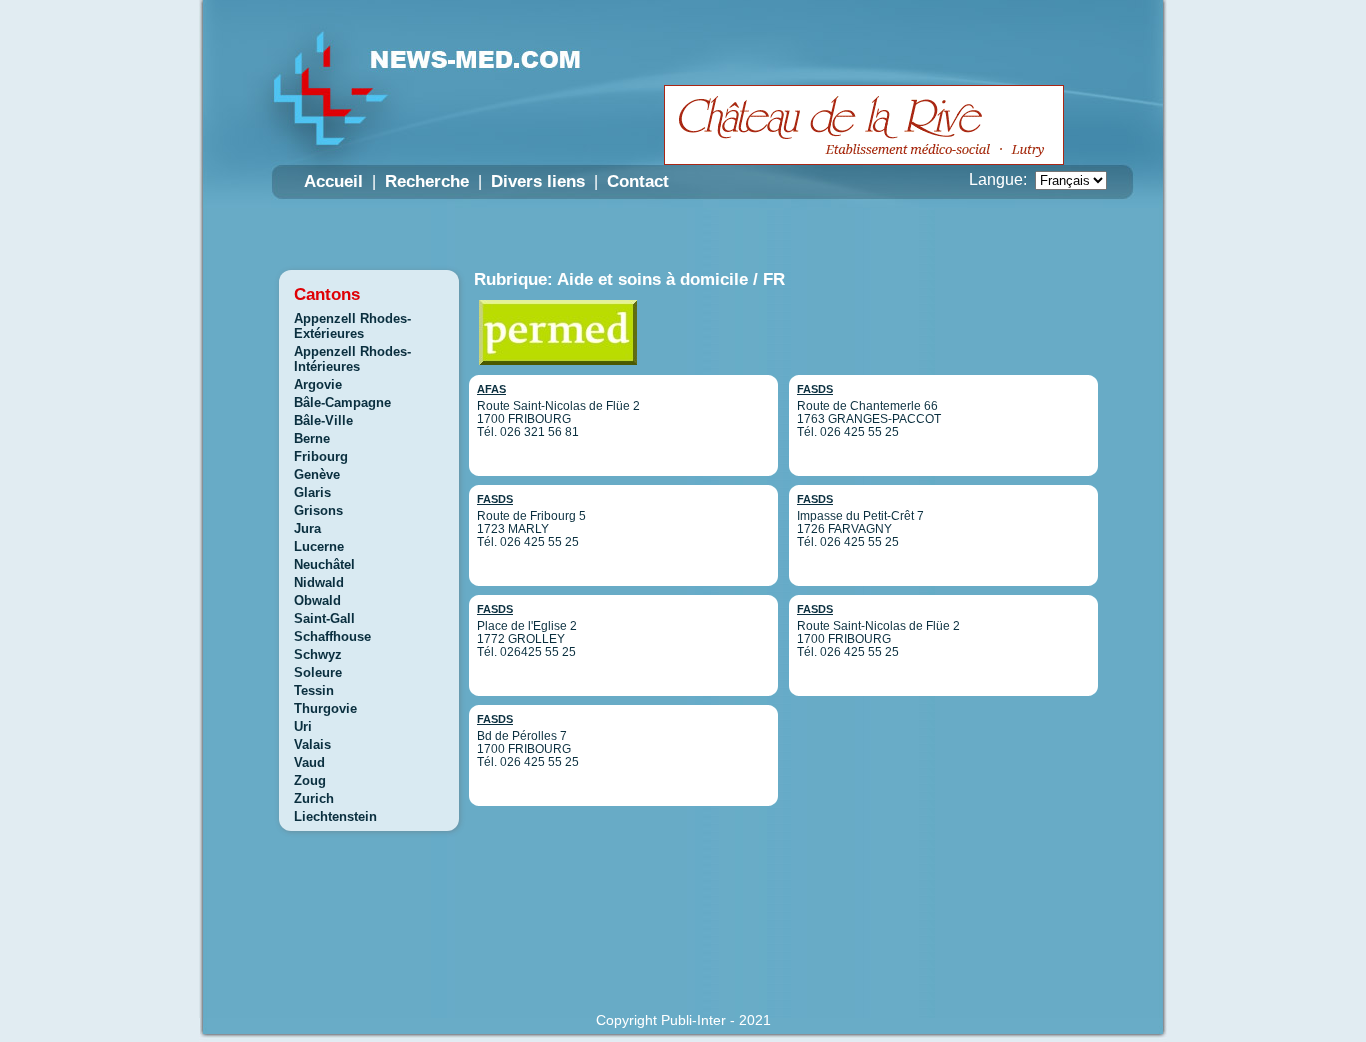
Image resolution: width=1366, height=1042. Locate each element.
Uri (303, 726)
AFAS (491, 389)
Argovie (318, 384)
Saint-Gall (324, 618)
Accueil (333, 181)
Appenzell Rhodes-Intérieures (352, 359)
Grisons (318, 510)
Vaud (309, 762)
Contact (638, 181)
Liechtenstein (335, 816)
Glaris (312, 492)
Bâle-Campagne (342, 402)
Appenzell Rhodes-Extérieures (352, 326)
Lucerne (319, 546)
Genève (317, 474)
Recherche (427, 181)
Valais (312, 744)
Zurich (314, 798)
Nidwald (319, 582)
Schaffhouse (332, 636)
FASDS (495, 499)
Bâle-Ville (323, 420)
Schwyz (318, 654)
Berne (312, 438)
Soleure (318, 672)
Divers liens (538, 181)
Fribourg (321, 456)
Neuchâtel (324, 564)
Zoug (310, 780)
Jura (307, 528)
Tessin (314, 690)
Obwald (317, 600)
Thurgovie (325, 708)
